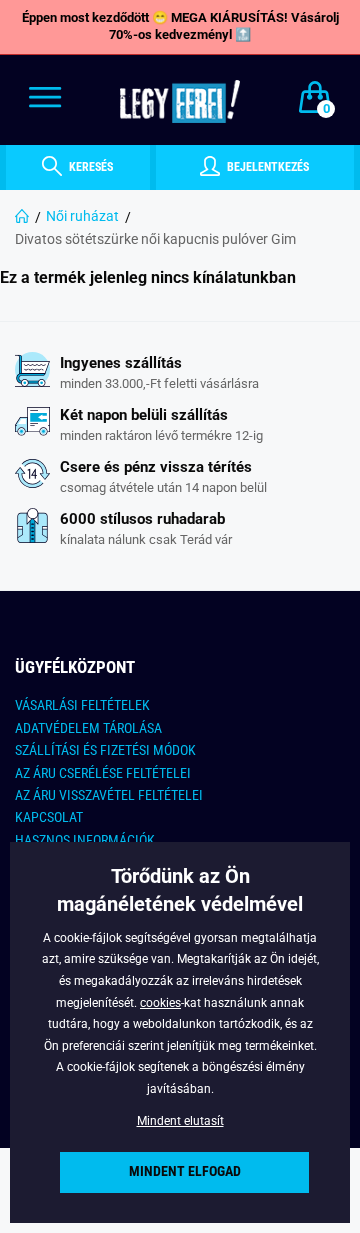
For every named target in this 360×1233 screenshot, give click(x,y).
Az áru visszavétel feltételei (109, 795)
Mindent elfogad (185, 1171)
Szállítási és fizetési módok (105, 750)
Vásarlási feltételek (82, 705)
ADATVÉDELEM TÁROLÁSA (88, 728)
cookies (160, 1003)
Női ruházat (82, 216)
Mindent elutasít (180, 1121)
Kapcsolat (49, 817)
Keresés (89, 167)
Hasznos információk (85, 840)
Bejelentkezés (266, 167)
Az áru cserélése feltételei (103, 773)
